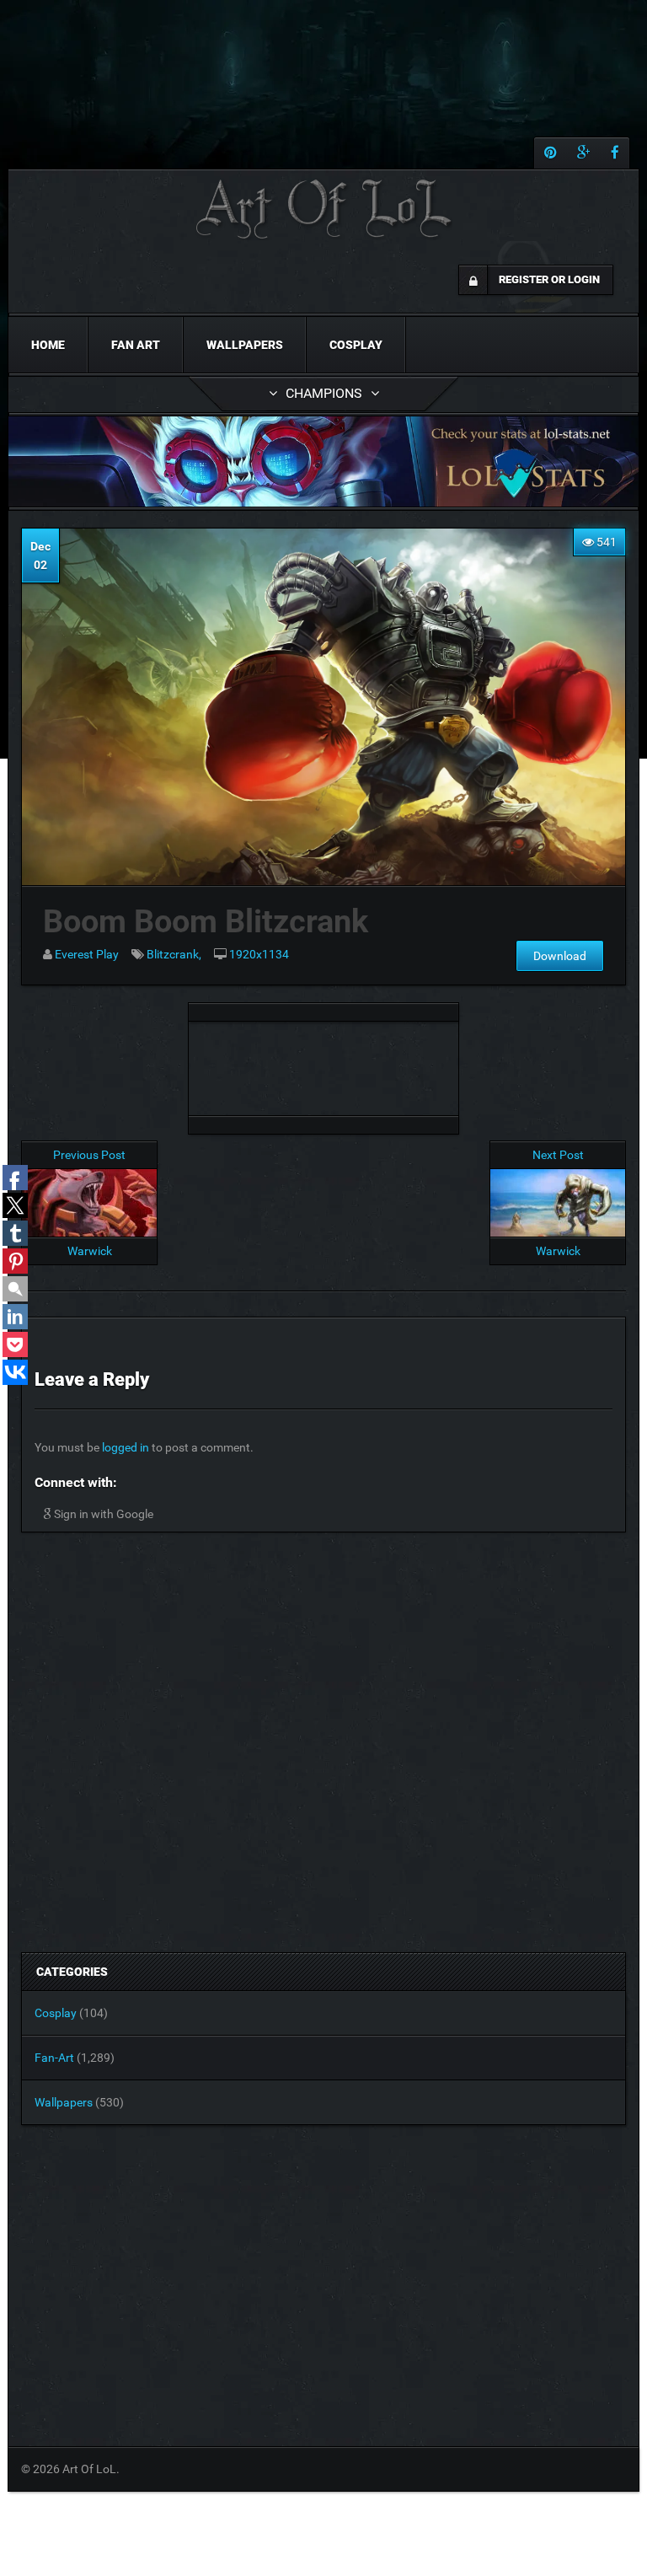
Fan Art (136, 345)
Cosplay (356, 345)
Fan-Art (54, 2058)
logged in (126, 1447)
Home (48, 345)
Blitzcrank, (174, 954)
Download (560, 956)
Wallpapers (245, 345)
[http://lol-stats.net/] (323, 462)
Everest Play (87, 954)
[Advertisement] (323, 1064)
